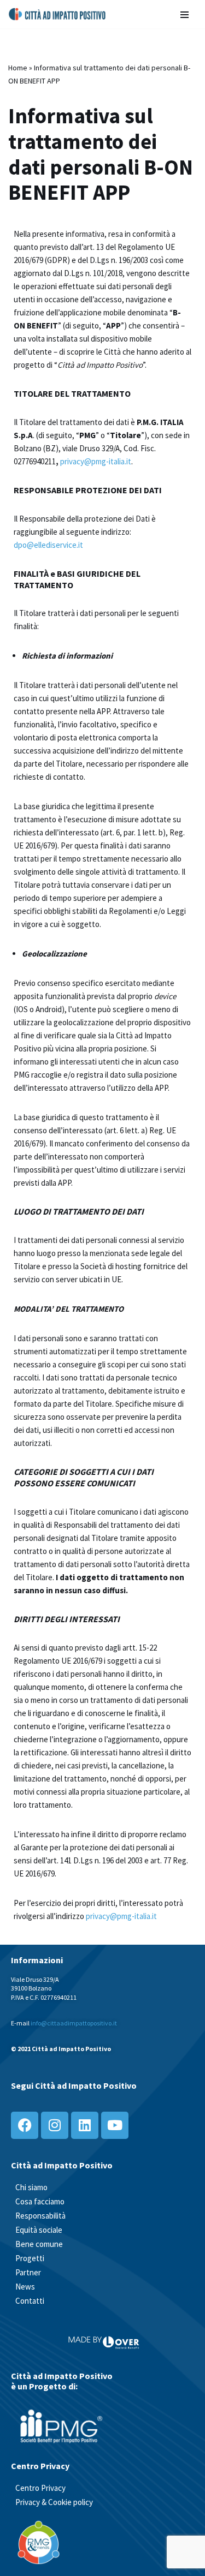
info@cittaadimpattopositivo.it (74, 2023)
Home (18, 68)
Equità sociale (39, 2230)
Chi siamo (31, 2187)
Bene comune (39, 2244)
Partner (28, 2272)
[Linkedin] (85, 2125)
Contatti (30, 2301)
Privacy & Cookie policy (54, 2502)
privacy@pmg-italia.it (96, 461)
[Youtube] (115, 2125)
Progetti (30, 2258)
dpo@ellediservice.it (48, 545)
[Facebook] (25, 2125)
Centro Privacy (40, 2488)
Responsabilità (40, 2216)
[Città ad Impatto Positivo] (58, 14)
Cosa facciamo (40, 2201)
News (25, 2287)
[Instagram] (55, 2125)
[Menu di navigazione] (184, 14)
